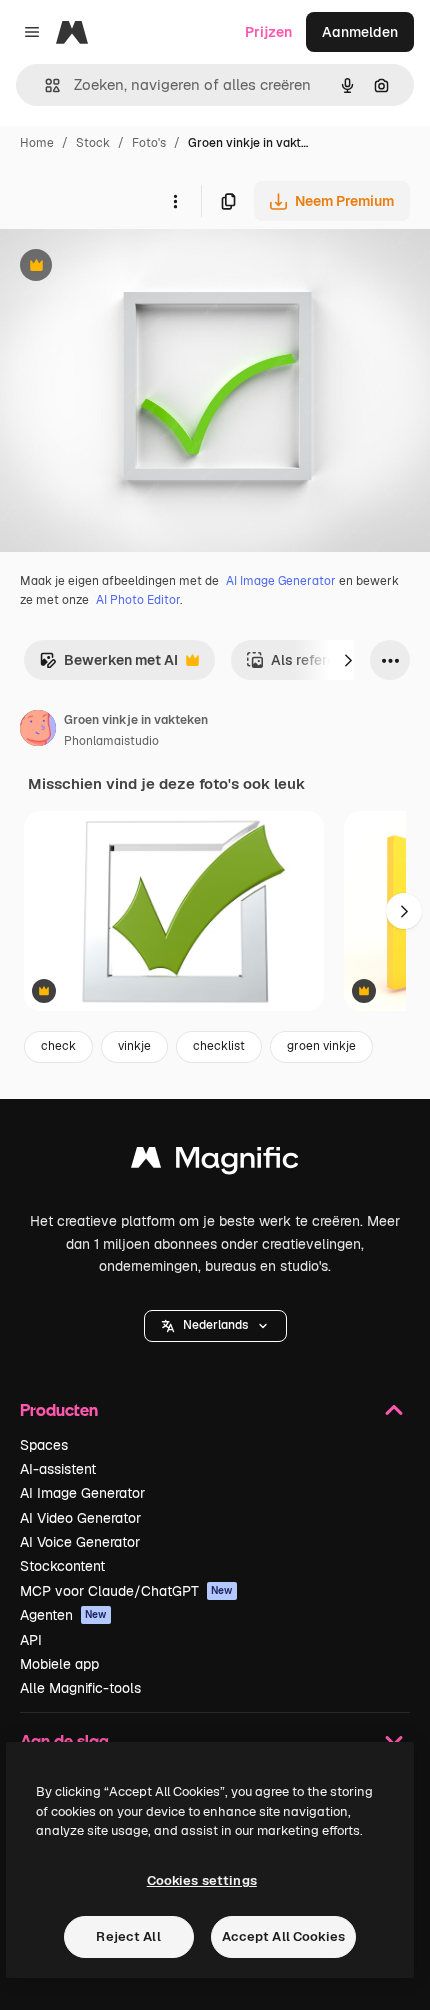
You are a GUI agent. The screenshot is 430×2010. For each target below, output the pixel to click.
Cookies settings (202, 1880)
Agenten (63, 1615)
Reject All (128, 1936)
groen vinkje (321, 1046)
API (31, 1640)
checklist (219, 1046)
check (58, 1046)
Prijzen (268, 32)
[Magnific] (215, 1162)
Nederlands (215, 1325)
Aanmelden (360, 32)
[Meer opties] (175, 201)
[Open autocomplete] (44, 85)
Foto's (149, 143)
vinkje (134, 1046)
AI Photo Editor (138, 600)
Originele (131, 267)
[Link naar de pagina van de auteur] (38, 731)
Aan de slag (64, 1740)
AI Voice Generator (80, 1542)
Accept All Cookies (283, 1936)
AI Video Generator (80, 1518)
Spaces (44, 1445)
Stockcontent (62, 1566)
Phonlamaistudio (111, 741)
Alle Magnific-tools (80, 1688)
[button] (215, 1326)
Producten (59, 1409)
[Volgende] (348, 660)
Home (37, 143)
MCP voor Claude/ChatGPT (126, 1591)
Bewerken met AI (108, 665)
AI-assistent (58, 1469)
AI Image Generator (281, 581)
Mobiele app (59, 1664)
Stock (93, 143)
